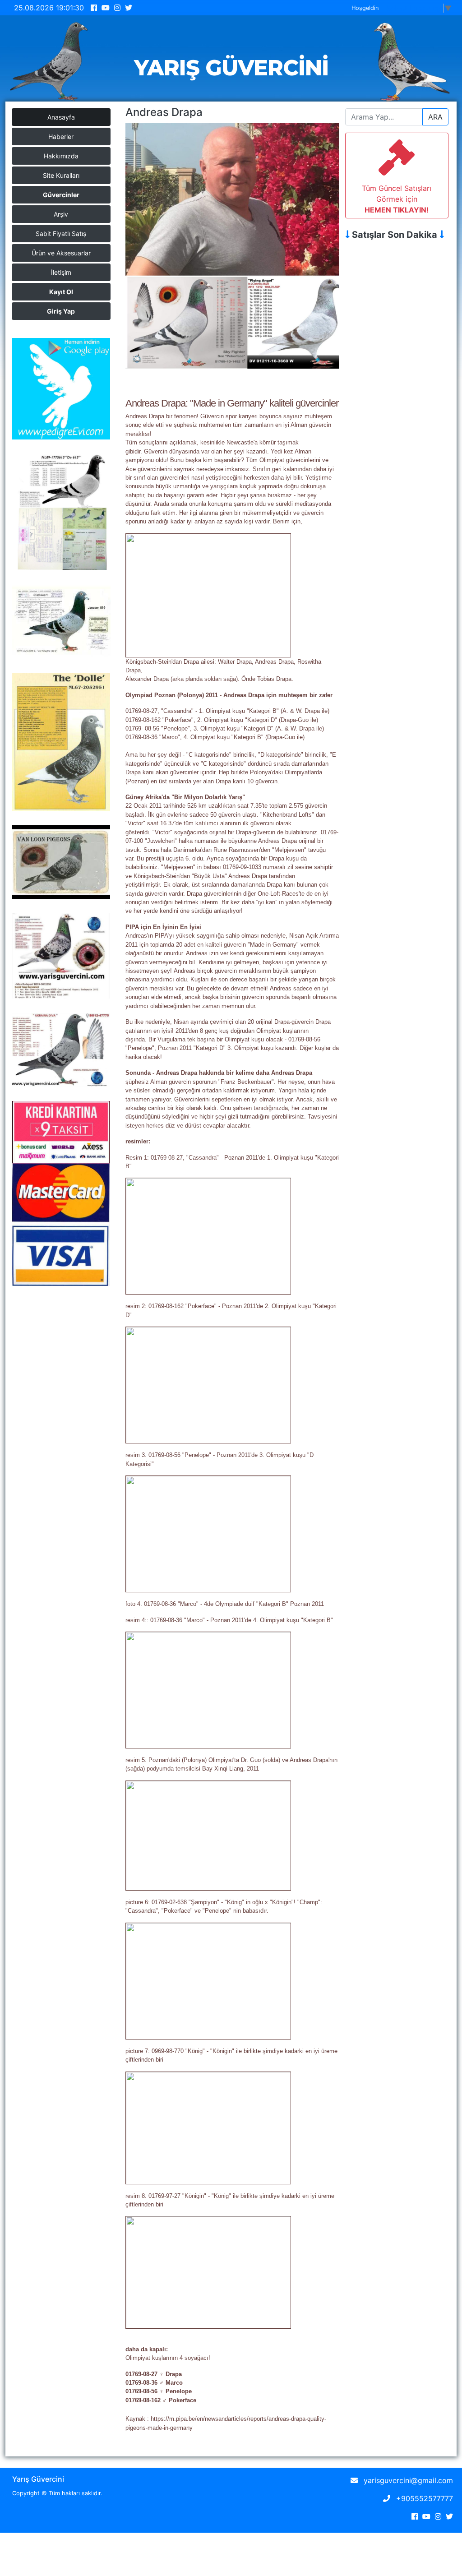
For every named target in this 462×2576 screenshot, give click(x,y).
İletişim (61, 272)
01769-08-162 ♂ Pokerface (161, 2400)
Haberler (61, 136)
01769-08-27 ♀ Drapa (154, 2374)
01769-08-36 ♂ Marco (154, 2383)
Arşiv (61, 214)
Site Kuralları (61, 175)
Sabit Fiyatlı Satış (61, 234)
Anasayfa (61, 117)
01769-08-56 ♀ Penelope (159, 2391)
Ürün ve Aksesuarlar (61, 253)
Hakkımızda (61, 156)
